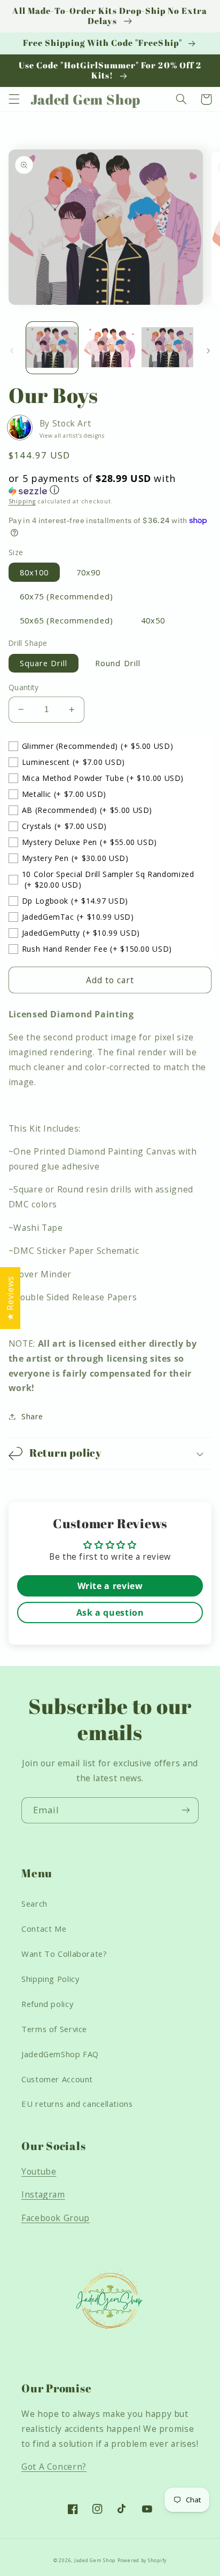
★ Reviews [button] (10, 1298)
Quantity (23, 687)
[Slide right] (208, 351)
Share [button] (32, 1416)
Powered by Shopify (142, 2561)
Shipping (22, 501)
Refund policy (47, 2004)
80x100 (34, 572)
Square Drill (44, 663)
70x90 (88, 572)
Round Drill (118, 663)
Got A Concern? (54, 2467)
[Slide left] (12, 351)
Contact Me (44, 1929)
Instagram (43, 2194)
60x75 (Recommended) (66, 596)
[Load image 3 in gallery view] (167, 348)
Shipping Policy (50, 1979)
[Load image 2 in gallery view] (110, 348)
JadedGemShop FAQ (60, 2054)
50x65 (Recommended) (66, 620)
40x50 (153, 620)
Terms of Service (54, 2029)
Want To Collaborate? (64, 1954)
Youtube (39, 2171)
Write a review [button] (110, 1586)
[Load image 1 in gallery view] (52, 348)
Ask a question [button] (110, 1613)
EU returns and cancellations (77, 2104)
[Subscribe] (186, 1810)
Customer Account (57, 2079)
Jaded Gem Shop (95, 2561)
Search (34, 1903)
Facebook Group (56, 2218)
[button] (14, 99)
